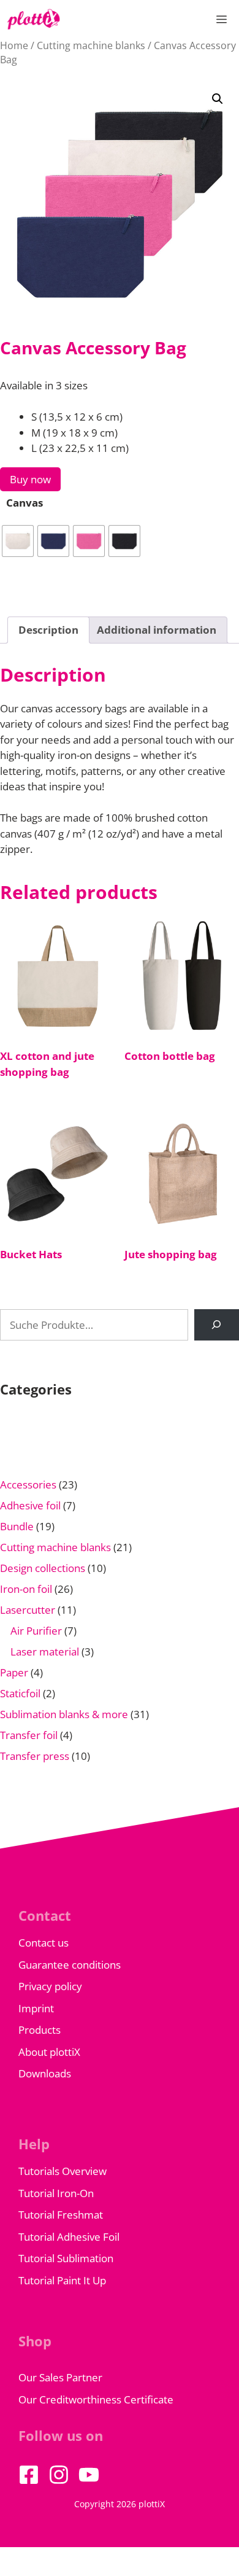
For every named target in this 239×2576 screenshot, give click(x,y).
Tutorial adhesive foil (69, 2237)
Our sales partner (60, 2377)
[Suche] (217, 1325)
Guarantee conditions (70, 1965)
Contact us (44, 1943)
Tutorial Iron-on (56, 2193)
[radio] (18, 541)
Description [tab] (48, 630)
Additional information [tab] (157, 630)
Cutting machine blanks (91, 45)
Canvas (25, 503)
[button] (218, 99)
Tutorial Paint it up (62, 2280)
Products (40, 2030)
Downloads (45, 2073)
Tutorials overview (63, 2171)
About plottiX (49, 2052)
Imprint (36, 2008)
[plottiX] (34, 19)
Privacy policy (50, 1986)
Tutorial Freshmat (61, 2215)
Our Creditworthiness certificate (96, 2399)
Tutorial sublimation (66, 2258)
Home (14, 45)
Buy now (30, 479)
